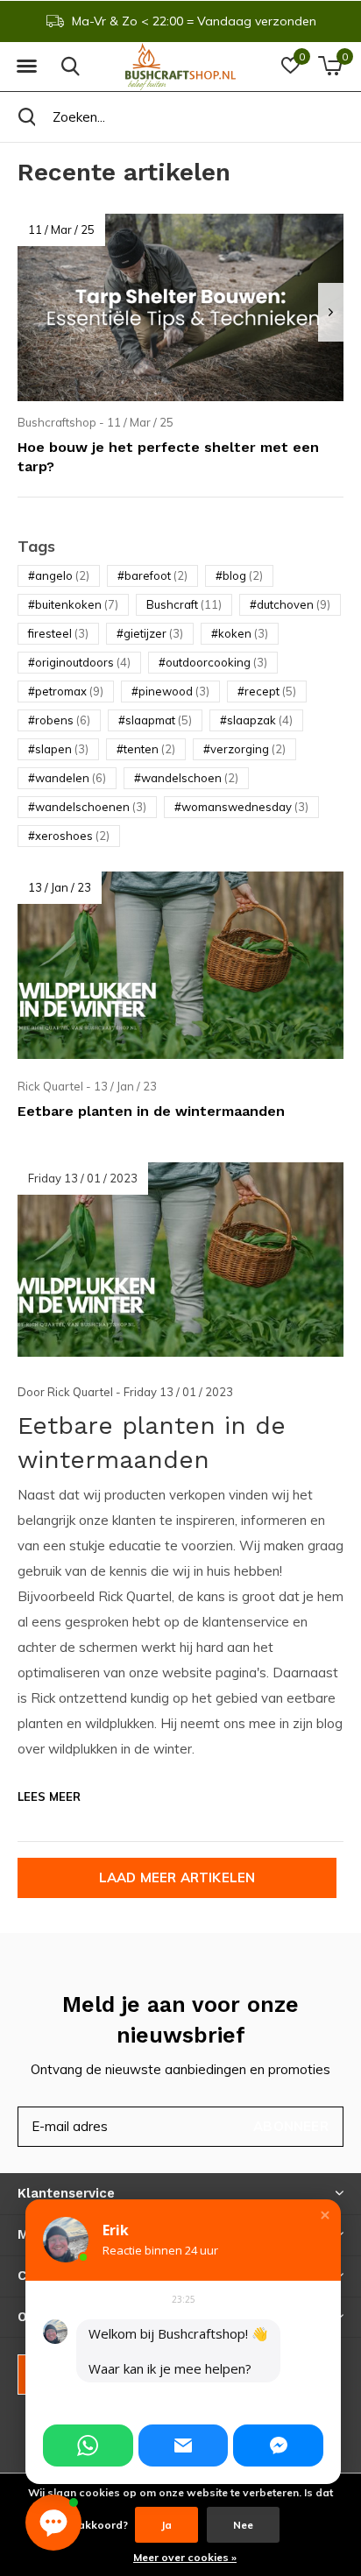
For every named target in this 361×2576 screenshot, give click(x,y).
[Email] (184, 2445)
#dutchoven (290, 604)
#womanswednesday (241, 807)
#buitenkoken (73, 604)
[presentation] (331, 312)
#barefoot (152, 575)
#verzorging (244, 749)
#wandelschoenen (87, 807)
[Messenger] (278, 2445)
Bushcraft (184, 604)
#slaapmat (155, 720)
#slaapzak (256, 720)
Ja (166, 2525)
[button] (26, 67)
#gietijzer (150, 633)
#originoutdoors (79, 662)
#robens (59, 720)
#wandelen (67, 778)
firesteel (58, 633)
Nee (243, 2525)
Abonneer (291, 2126)
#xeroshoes (69, 836)
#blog (239, 575)
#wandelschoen (186, 778)
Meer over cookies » (185, 2557)
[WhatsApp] (88, 2445)
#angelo (59, 575)
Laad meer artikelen (177, 1877)
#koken (240, 633)
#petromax (66, 691)
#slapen (58, 749)
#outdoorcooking (213, 662)
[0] (330, 66)
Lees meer (49, 1796)
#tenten (146, 749)
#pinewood (170, 691)
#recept (267, 691)
